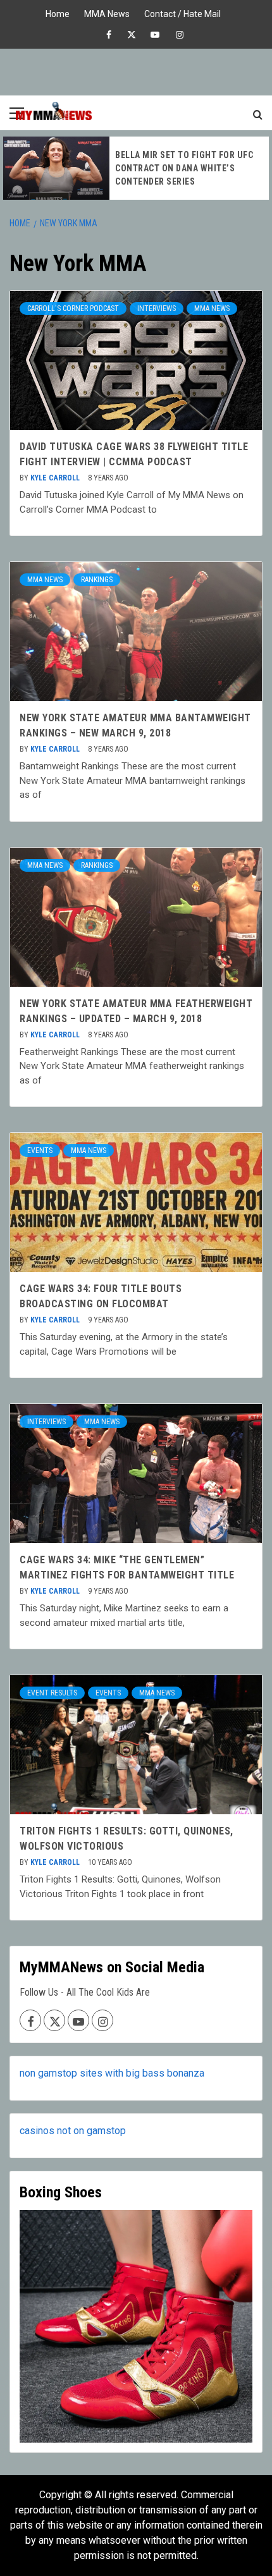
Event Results (52, 1693)
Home (58, 12)
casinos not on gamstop (73, 2131)
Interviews (157, 308)
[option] (136, 168)
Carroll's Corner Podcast (73, 308)
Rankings (97, 580)
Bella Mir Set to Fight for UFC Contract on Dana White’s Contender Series (184, 168)
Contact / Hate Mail (182, 12)
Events (40, 1151)
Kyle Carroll (56, 478)
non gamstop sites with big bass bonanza (112, 2073)
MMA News (107, 12)
